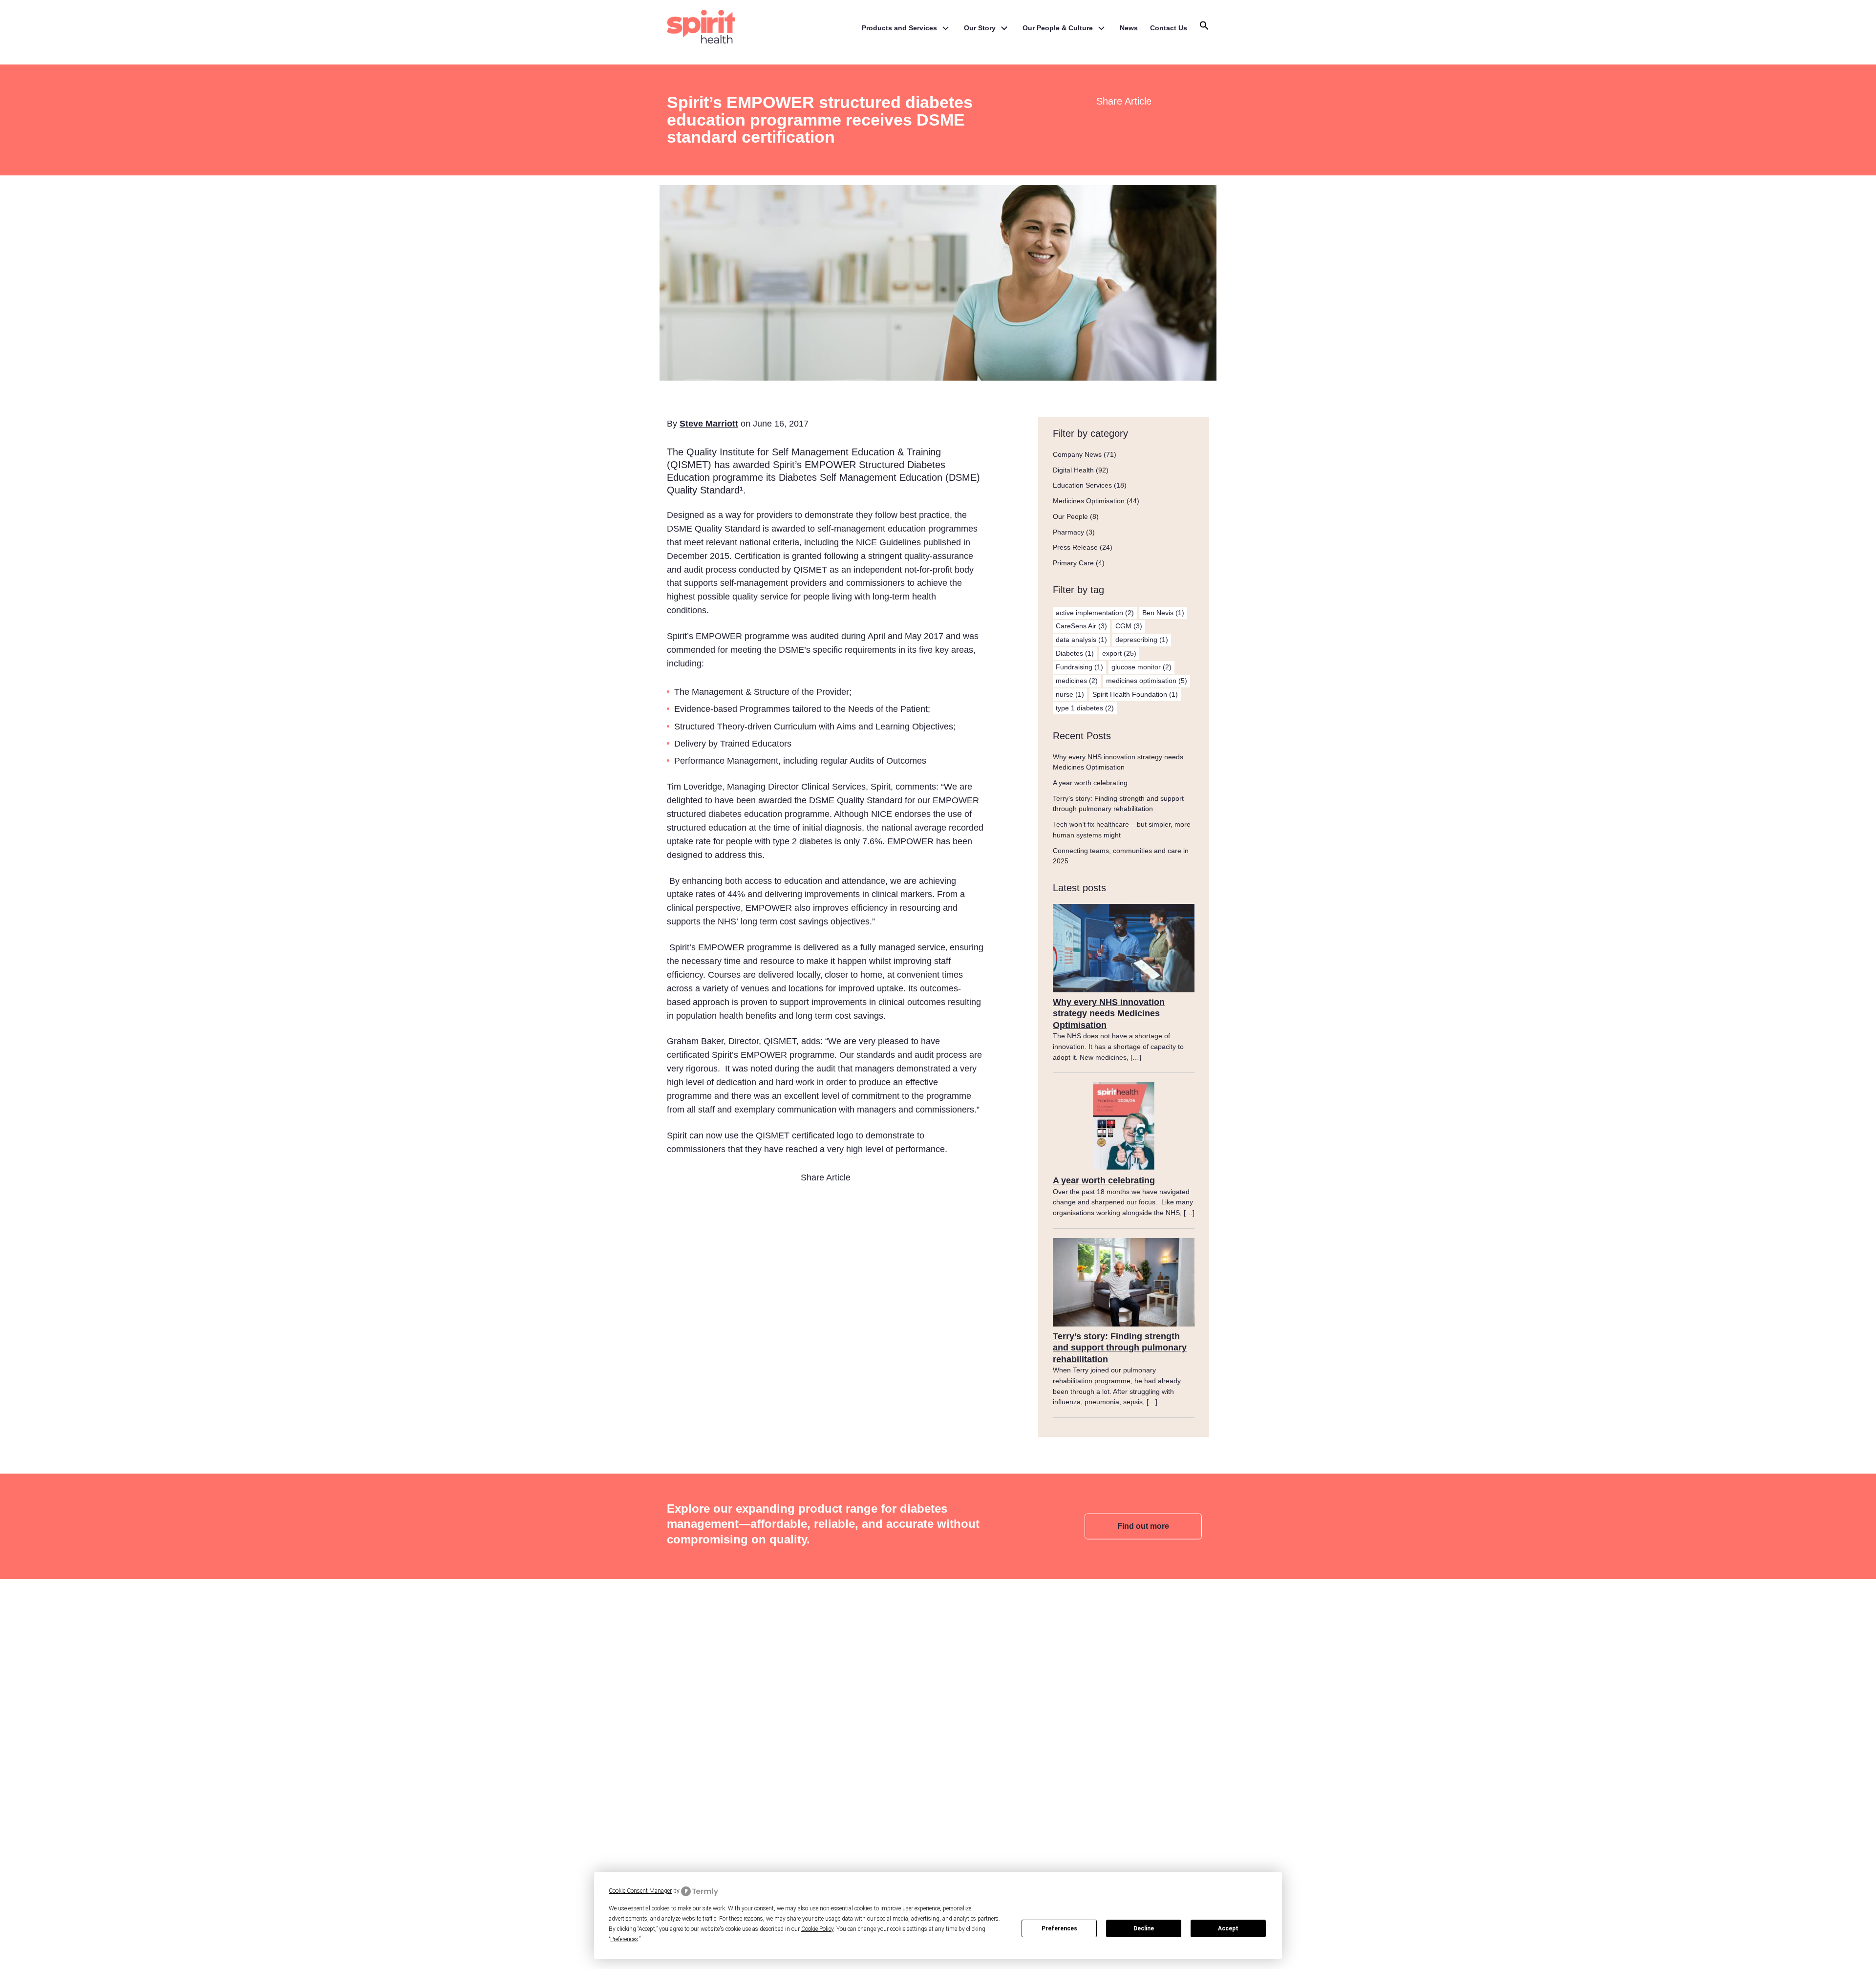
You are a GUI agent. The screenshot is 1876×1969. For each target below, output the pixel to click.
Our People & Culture (1058, 28)
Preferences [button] (624, 1939)
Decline (1144, 1928)
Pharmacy (1068, 532)
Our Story (980, 28)
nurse (1070, 694)
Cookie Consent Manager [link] (640, 1891)
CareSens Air (1081, 626)
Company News (1077, 454)
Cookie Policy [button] (817, 1929)
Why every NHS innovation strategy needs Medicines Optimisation (1109, 1014)
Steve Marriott (709, 424)
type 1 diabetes (1085, 708)
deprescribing (1142, 640)
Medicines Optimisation (1089, 501)
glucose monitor (1141, 667)
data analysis (1081, 640)
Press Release (1075, 547)
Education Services (1082, 485)
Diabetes (1075, 653)
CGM (1129, 626)
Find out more (1143, 1526)
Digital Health (1073, 470)
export (1119, 653)
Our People (1070, 516)
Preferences (1059, 1928)
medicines (1077, 681)
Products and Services (899, 28)
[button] (1204, 28)
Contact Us (1169, 28)
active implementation (1095, 613)
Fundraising (1079, 667)
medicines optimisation (1147, 681)
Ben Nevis (1163, 613)
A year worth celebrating (1090, 783)
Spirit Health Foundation (1135, 694)
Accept (1228, 1928)
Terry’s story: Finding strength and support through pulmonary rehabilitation (1120, 1348)
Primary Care (1073, 563)
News (1129, 28)
